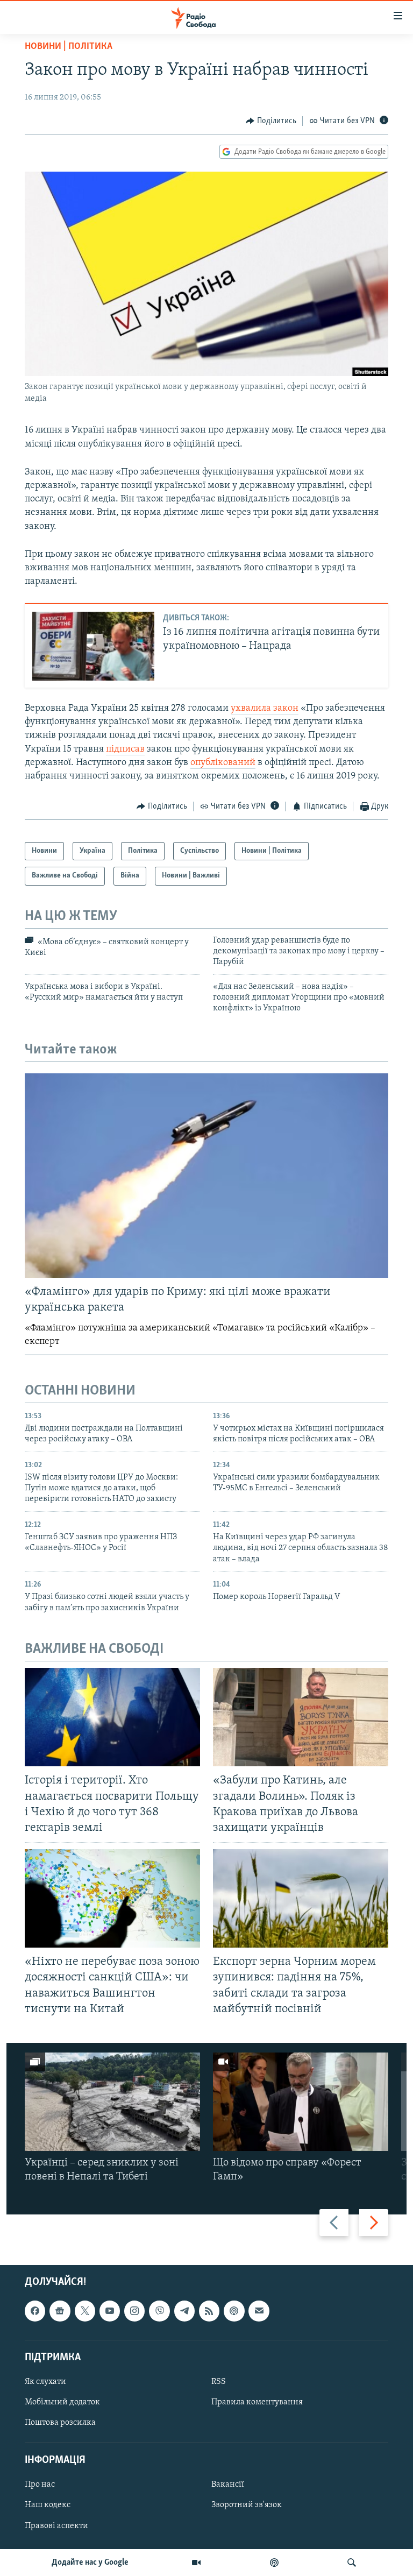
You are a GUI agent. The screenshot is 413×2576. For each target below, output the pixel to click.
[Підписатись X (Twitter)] (85, 2311)
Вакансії (228, 2485)
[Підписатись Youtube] (110, 2311)
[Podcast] (234, 2311)
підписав (125, 749)
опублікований (223, 763)
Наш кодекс (48, 2505)
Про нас (40, 2485)
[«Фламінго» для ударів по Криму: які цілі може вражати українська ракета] (206, 1176)
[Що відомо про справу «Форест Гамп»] (301, 2102)
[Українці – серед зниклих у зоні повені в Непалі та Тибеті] (112, 2102)
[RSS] (209, 2311)
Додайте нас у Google (90, 2563)
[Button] (271, 121)
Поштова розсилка (60, 2423)
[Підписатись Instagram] (134, 2311)
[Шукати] (352, 2563)
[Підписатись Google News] (60, 2311)
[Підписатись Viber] (159, 2311)
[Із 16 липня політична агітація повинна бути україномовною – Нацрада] (93, 646)
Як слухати (45, 2382)
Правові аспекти (56, 2525)
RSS (219, 2382)
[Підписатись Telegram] (184, 2311)
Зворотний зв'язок (247, 2505)
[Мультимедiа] (196, 2563)
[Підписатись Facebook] (35, 2311)
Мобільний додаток (62, 2402)
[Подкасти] (274, 2563)
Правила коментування (257, 2402)
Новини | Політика (69, 47)
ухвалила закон (265, 709)
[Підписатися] (259, 2311)
